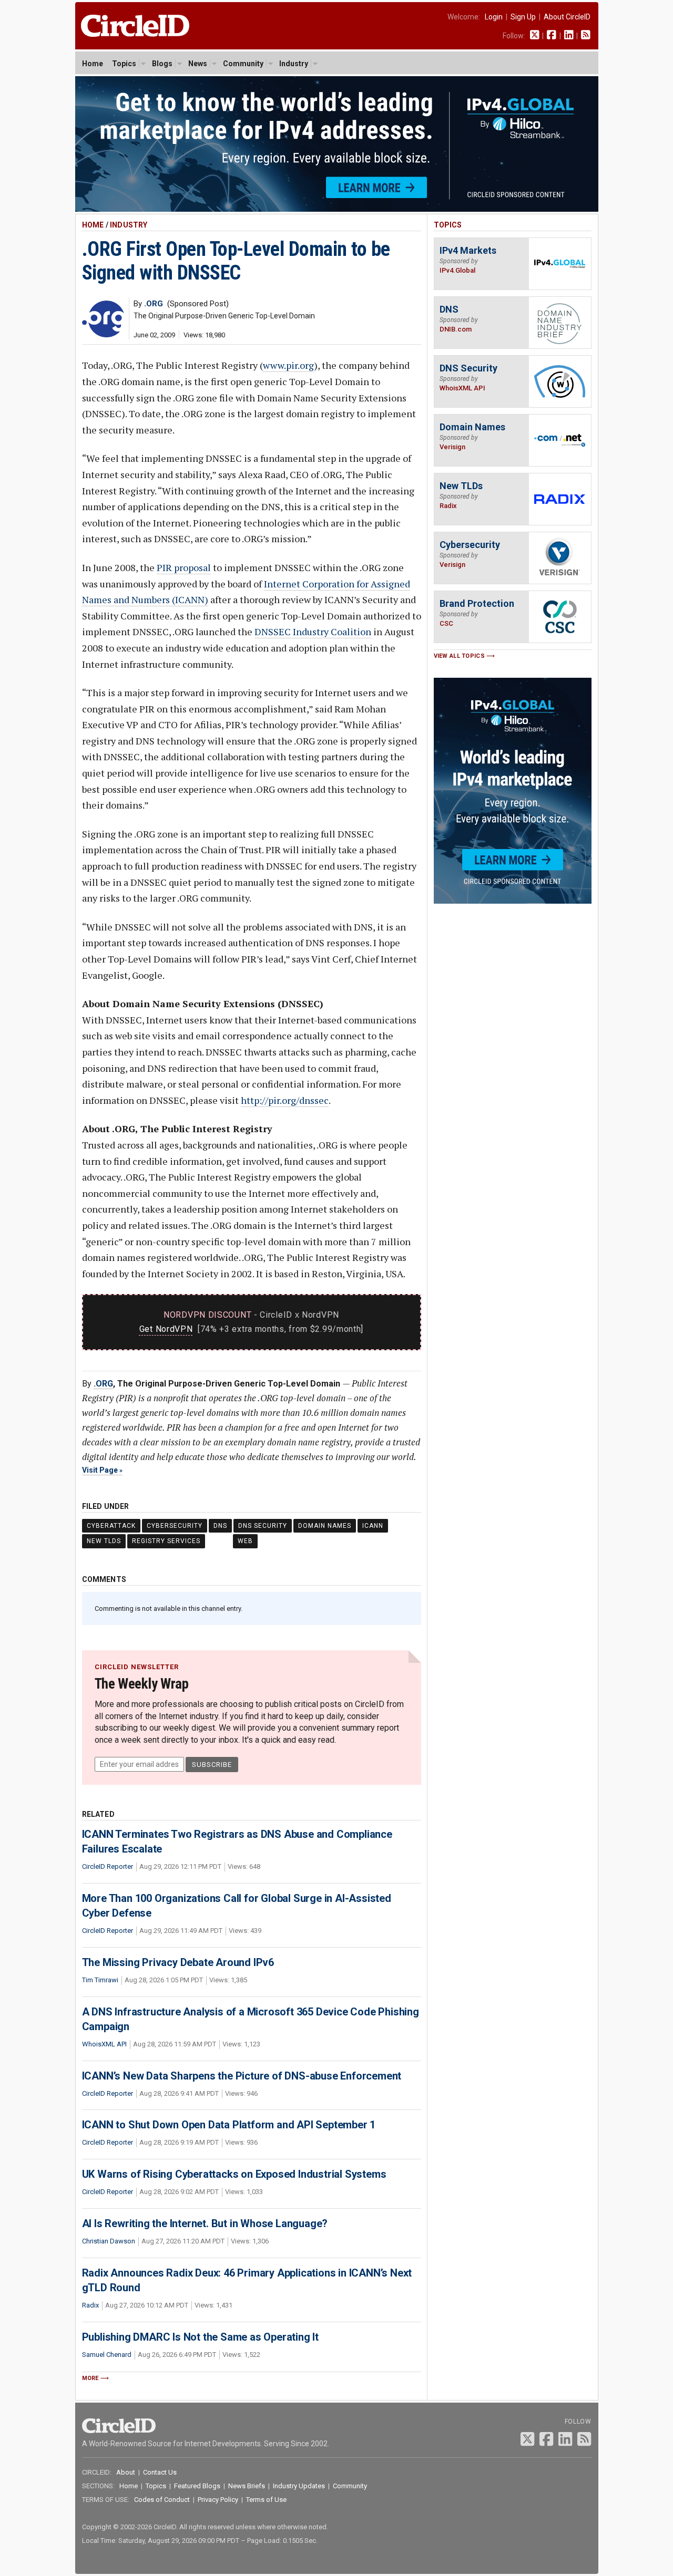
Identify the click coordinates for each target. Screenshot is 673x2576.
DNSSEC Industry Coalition (313, 632)
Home (93, 64)
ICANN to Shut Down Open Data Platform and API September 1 (229, 2125)
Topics (124, 64)
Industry (294, 64)
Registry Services (166, 1541)
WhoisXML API (104, 2044)
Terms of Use (266, 2500)
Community (243, 64)
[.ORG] (103, 334)
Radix (90, 2305)
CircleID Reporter (108, 1866)
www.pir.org (288, 365)
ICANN (373, 1526)
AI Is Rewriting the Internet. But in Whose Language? (205, 2223)
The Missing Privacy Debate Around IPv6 (178, 1962)
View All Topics (460, 656)
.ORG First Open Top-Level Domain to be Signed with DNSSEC (236, 261)
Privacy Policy (218, 2500)
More (90, 2378)
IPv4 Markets (468, 250)
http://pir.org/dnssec (285, 1100)
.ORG (103, 1384)
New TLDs (104, 1541)
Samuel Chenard (107, 2355)
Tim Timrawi (100, 1980)
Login (494, 17)
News (198, 64)
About (126, 2472)
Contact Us (160, 2472)
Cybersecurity (175, 1526)
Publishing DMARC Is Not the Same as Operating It (200, 2337)
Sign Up (523, 17)
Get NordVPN (166, 1329)
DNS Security (263, 1526)
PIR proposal (184, 567)
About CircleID (567, 17)
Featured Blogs (197, 2486)
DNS (220, 1526)
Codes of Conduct (162, 2500)
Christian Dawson (109, 2241)
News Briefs (247, 2486)
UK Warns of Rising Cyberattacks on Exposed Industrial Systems (234, 2174)
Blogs (162, 64)
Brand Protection (477, 603)
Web (245, 1541)
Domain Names (325, 1526)
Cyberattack (111, 1526)
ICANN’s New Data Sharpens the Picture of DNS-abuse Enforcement (242, 2076)
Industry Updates (299, 2486)
